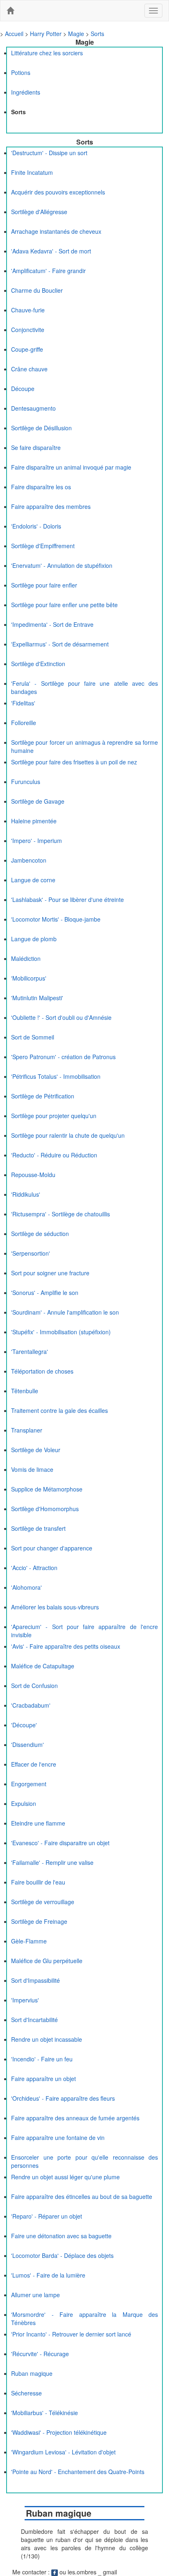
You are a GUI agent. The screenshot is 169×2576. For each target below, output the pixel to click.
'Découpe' (24, 1725)
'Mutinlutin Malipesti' (37, 998)
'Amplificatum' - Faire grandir (48, 271)
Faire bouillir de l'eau (38, 1882)
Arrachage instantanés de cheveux (56, 231)
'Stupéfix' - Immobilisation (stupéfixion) (61, 1332)
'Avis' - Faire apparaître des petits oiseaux (66, 1646)
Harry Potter (46, 34)
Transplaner (27, 1430)
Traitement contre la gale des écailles (59, 1410)
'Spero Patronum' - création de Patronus (63, 1057)
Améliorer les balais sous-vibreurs (55, 1607)
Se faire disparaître (36, 447)
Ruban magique (32, 2373)
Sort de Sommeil (33, 1037)
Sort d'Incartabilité (34, 2020)
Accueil (14, 34)
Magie (76, 34)
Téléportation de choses (42, 1371)
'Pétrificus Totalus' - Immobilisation (56, 1076)
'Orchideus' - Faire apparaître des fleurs (63, 2098)
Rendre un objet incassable (47, 2039)
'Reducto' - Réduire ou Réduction (54, 1155)
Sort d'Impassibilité (35, 1980)
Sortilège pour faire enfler (44, 585)
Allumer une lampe (35, 2295)
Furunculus (26, 782)
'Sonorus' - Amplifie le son (45, 1293)
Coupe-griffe (27, 349)
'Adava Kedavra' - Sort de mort (51, 251)
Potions (21, 72)
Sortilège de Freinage (39, 1921)
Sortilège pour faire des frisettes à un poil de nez (74, 762)
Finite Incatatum (32, 172)
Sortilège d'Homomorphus (45, 1509)
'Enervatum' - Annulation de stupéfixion (62, 565)
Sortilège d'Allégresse (39, 212)
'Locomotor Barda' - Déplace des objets (62, 2255)
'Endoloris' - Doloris (36, 526)
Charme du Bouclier (37, 290)
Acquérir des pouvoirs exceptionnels (58, 192)
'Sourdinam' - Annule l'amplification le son (65, 1312)
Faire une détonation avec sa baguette (61, 2236)
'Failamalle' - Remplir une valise (52, 1862)
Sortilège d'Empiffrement (43, 546)
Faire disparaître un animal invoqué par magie (71, 467)
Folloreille (24, 723)
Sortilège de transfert (38, 1528)
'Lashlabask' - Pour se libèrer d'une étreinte (67, 899)
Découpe (23, 389)
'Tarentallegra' (30, 1351)
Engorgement (29, 1784)
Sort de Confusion (34, 1686)
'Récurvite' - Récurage (40, 2354)
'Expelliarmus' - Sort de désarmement (60, 644)
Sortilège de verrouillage (43, 1902)
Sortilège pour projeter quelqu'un (54, 1116)
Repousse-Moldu (33, 1175)
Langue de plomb (34, 939)
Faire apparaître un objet (43, 2079)
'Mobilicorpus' (29, 978)
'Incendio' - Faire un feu (42, 2059)
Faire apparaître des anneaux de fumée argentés (75, 2118)
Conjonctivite (28, 330)
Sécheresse (26, 2393)
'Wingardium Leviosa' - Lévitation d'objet (63, 2452)
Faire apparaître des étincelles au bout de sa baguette (82, 2196)
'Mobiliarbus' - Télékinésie (45, 2413)
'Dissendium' (27, 1744)
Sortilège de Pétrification (43, 1096)
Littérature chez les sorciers (47, 53)
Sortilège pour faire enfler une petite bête (64, 605)
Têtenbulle (25, 1391)
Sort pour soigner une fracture (50, 1273)
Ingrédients (26, 92)
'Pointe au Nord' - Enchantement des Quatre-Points (78, 2472)
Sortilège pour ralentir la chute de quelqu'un (68, 1135)
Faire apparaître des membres (51, 506)
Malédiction (26, 958)
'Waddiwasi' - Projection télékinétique (59, 2432)
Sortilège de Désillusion (41, 428)
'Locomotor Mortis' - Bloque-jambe (56, 919)
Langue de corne (33, 880)
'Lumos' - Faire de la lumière (48, 2275)
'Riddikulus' (26, 1194)
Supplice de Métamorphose (47, 1489)
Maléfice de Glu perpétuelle (47, 1961)
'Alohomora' (26, 1587)
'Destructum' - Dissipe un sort (49, 153)
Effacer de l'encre (34, 1764)
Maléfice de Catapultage (43, 1666)
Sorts (97, 34)
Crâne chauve (29, 369)
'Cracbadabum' (31, 1705)
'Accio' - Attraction (34, 1568)
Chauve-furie (28, 310)
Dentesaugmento (33, 408)
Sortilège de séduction (40, 1234)
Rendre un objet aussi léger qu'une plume (65, 2177)
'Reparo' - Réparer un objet (47, 2216)
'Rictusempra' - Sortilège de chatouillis (61, 1214)
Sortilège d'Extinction (38, 664)
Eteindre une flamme (38, 1823)
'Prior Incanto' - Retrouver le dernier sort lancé (71, 2334)
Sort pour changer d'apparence (52, 1548)
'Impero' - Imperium (37, 841)
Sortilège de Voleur (36, 1450)
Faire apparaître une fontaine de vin (58, 2138)
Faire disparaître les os (41, 487)
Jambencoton (29, 860)
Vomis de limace (32, 1469)
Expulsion (24, 1803)
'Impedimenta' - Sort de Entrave (52, 624)
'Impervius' (25, 2000)
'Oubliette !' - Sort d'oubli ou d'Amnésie (61, 1017)
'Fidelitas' (23, 703)
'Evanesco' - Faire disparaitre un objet (60, 1843)
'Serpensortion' (31, 1253)
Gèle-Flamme (29, 1941)
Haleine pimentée (34, 821)
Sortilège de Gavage (38, 801)
